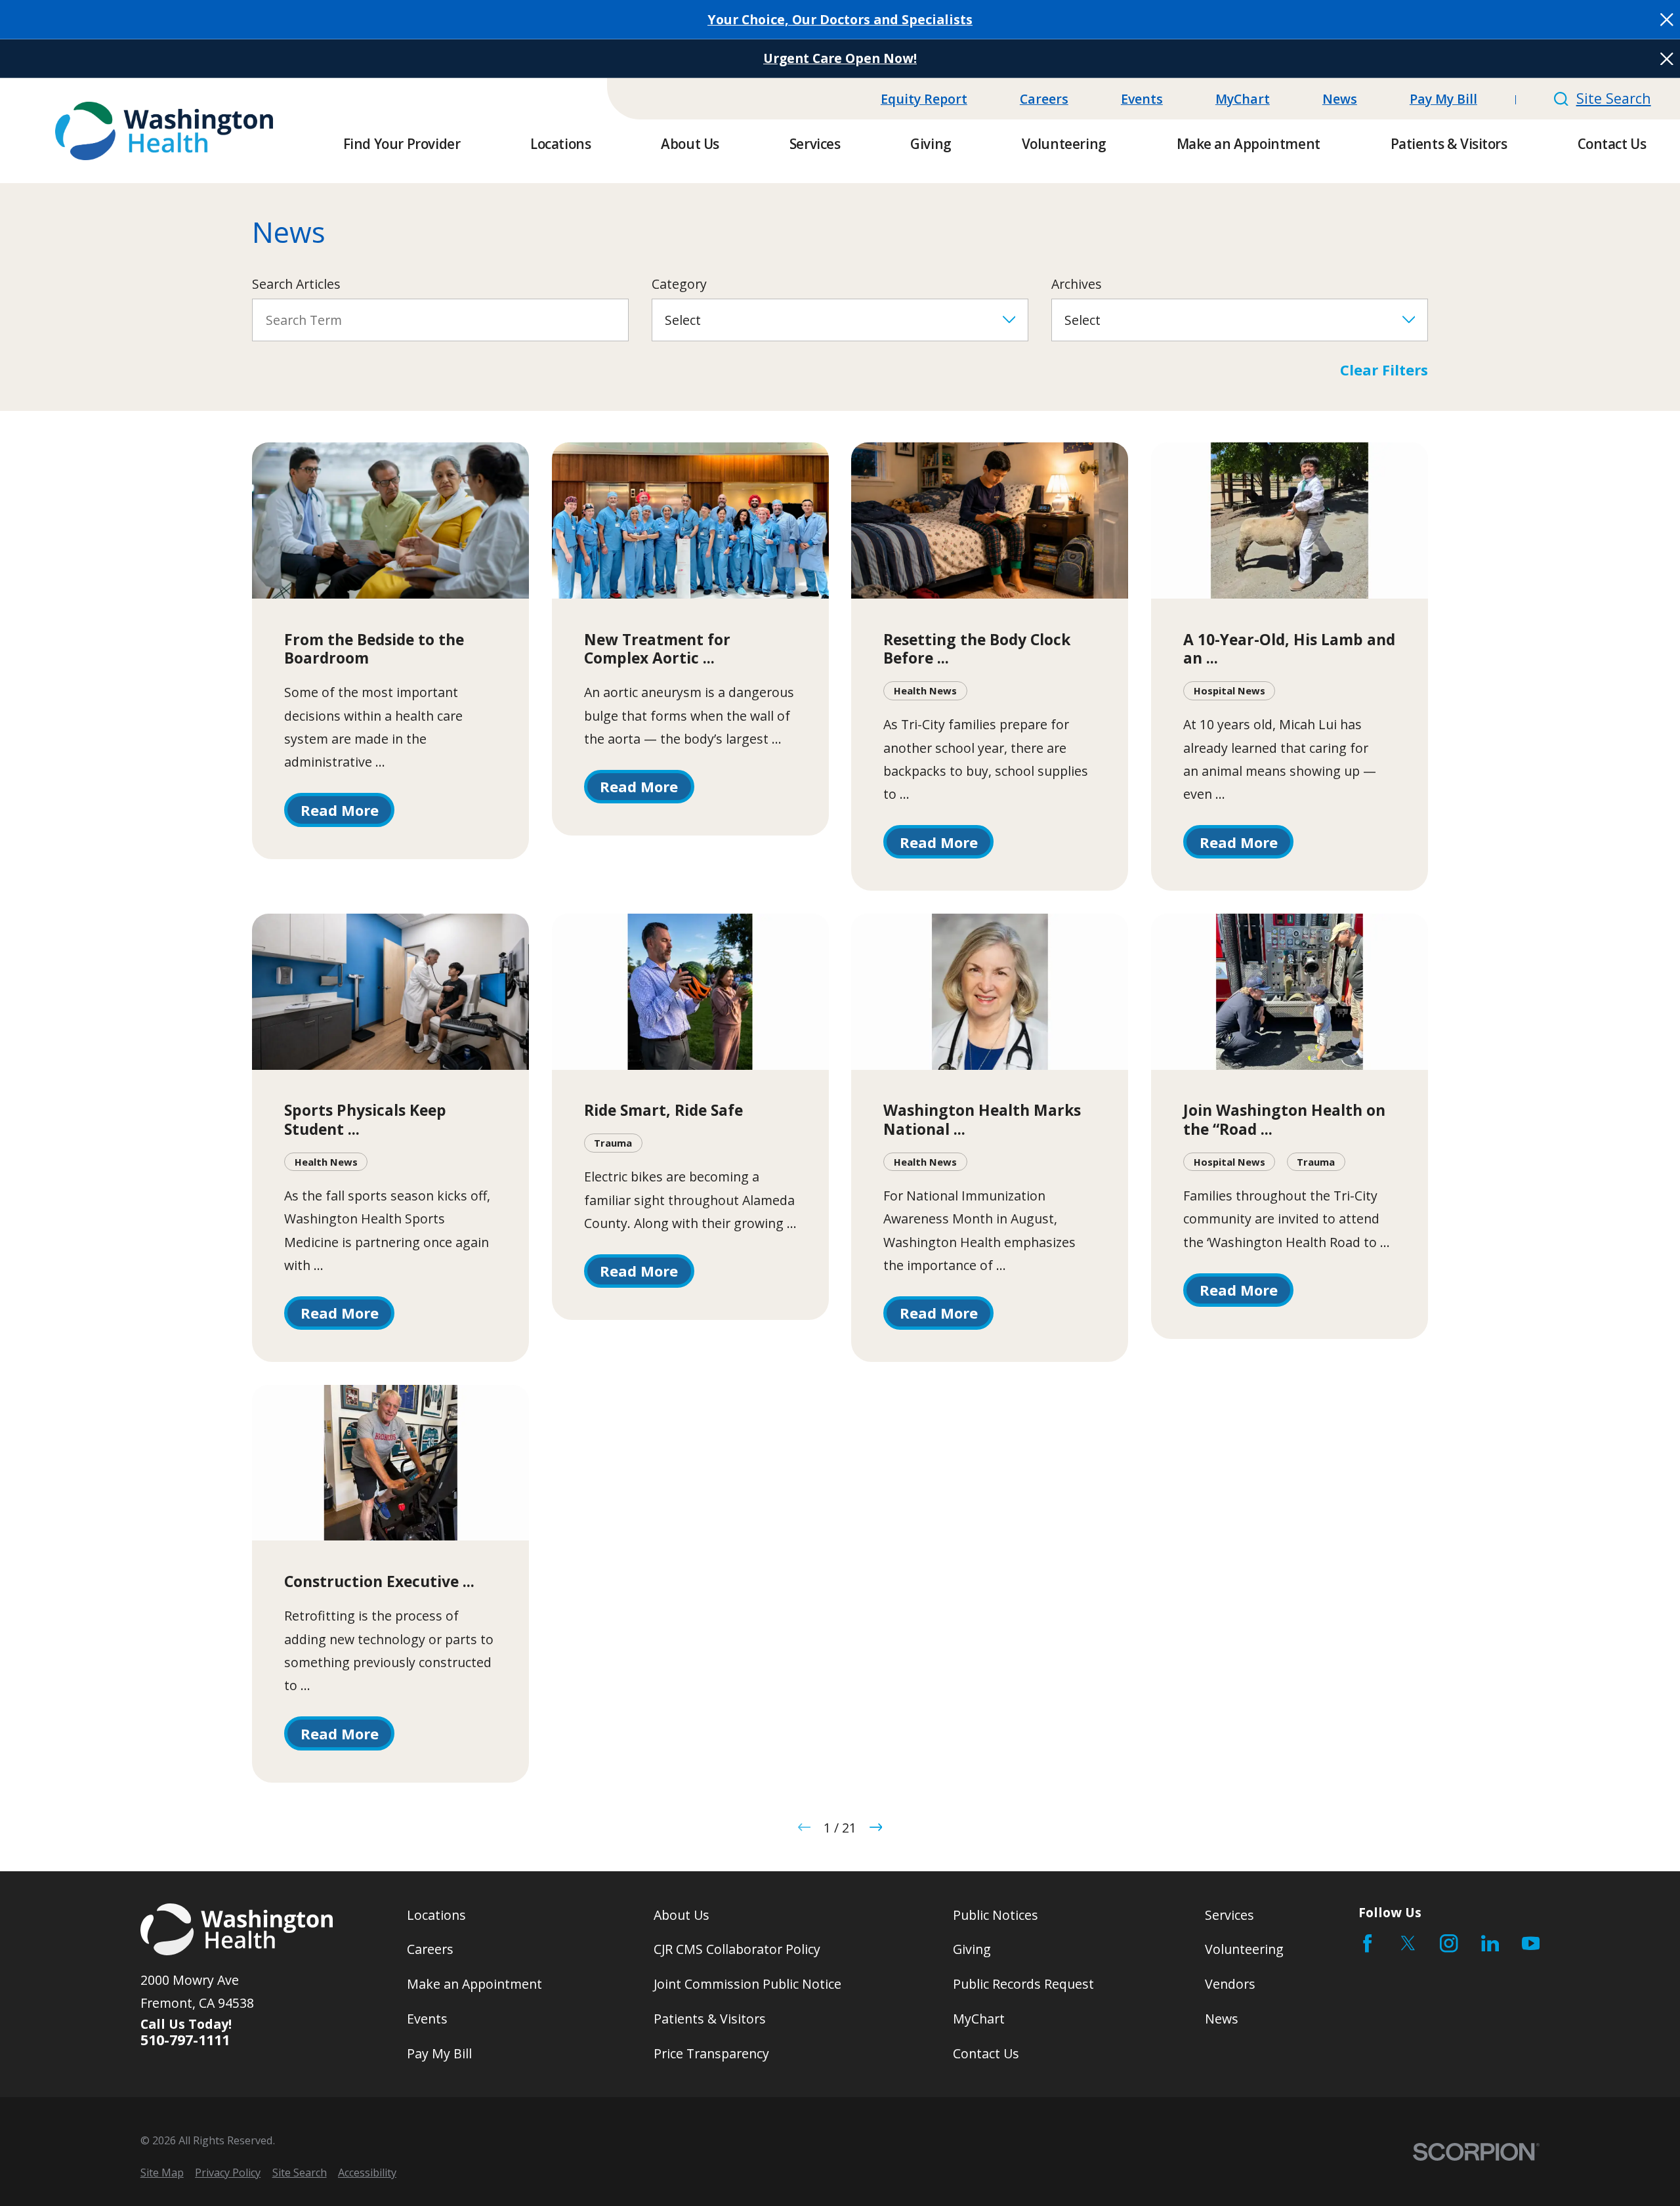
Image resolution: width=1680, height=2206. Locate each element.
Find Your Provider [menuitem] (402, 144)
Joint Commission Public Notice (747, 1984)
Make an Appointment (474, 1984)
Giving (972, 1949)
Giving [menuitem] (931, 144)
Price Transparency (711, 2053)
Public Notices (996, 1915)
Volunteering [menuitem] (1064, 144)
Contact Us (986, 2053)
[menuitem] (162, 2173)
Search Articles (296, 284)
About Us (682, 1915)
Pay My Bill (1443, 99)
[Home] (164, 131)
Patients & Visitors (710, 2019)
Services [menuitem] (815, 144)
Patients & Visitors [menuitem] (1449, 144)
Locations (436, 1915)
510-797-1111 (185, 2040)
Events (1142, 99)
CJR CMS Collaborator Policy (737, 1949)
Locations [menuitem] (560, 144)
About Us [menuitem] (690, 144)
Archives (1077, 284)
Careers (1044, 99)
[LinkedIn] (1490, 1943)
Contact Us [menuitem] (1612, 144)
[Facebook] (1367, 1943)
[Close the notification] (1667, 20)
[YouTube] (1531, 1943)
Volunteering (1244, 1949)
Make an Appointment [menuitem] (1249, 144)
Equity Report (924, 99)
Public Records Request (1023, 1984)
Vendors (1230, 1984)
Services (1229, 1915)
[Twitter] (1408, 1943)
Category (679, 284)
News (1340, 99)
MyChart (1243, 99)
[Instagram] (1449, 1943)
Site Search (1613, 98)
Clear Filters (1384, 370)
